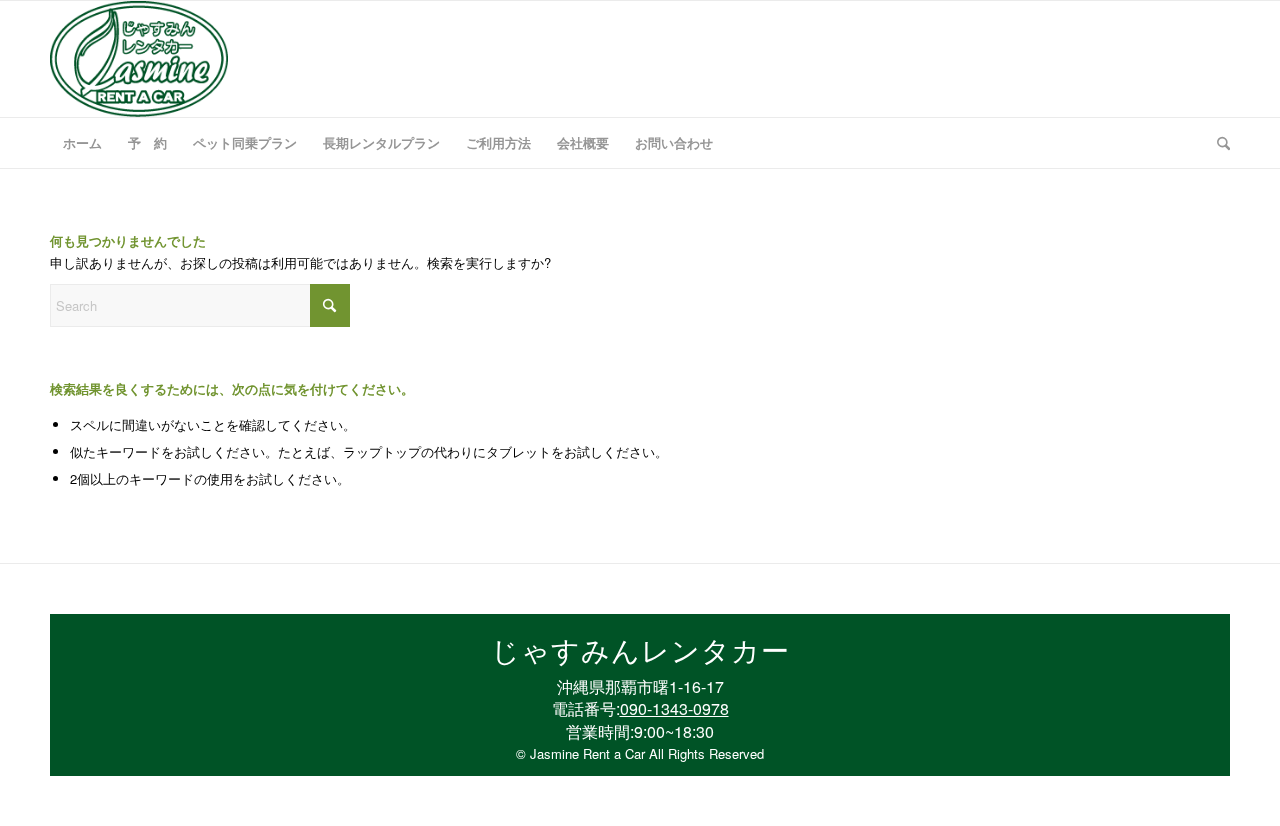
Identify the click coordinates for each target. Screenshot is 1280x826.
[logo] (139, 59)
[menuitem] (82, 143)
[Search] (1217, 143)
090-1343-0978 (674, 708)
